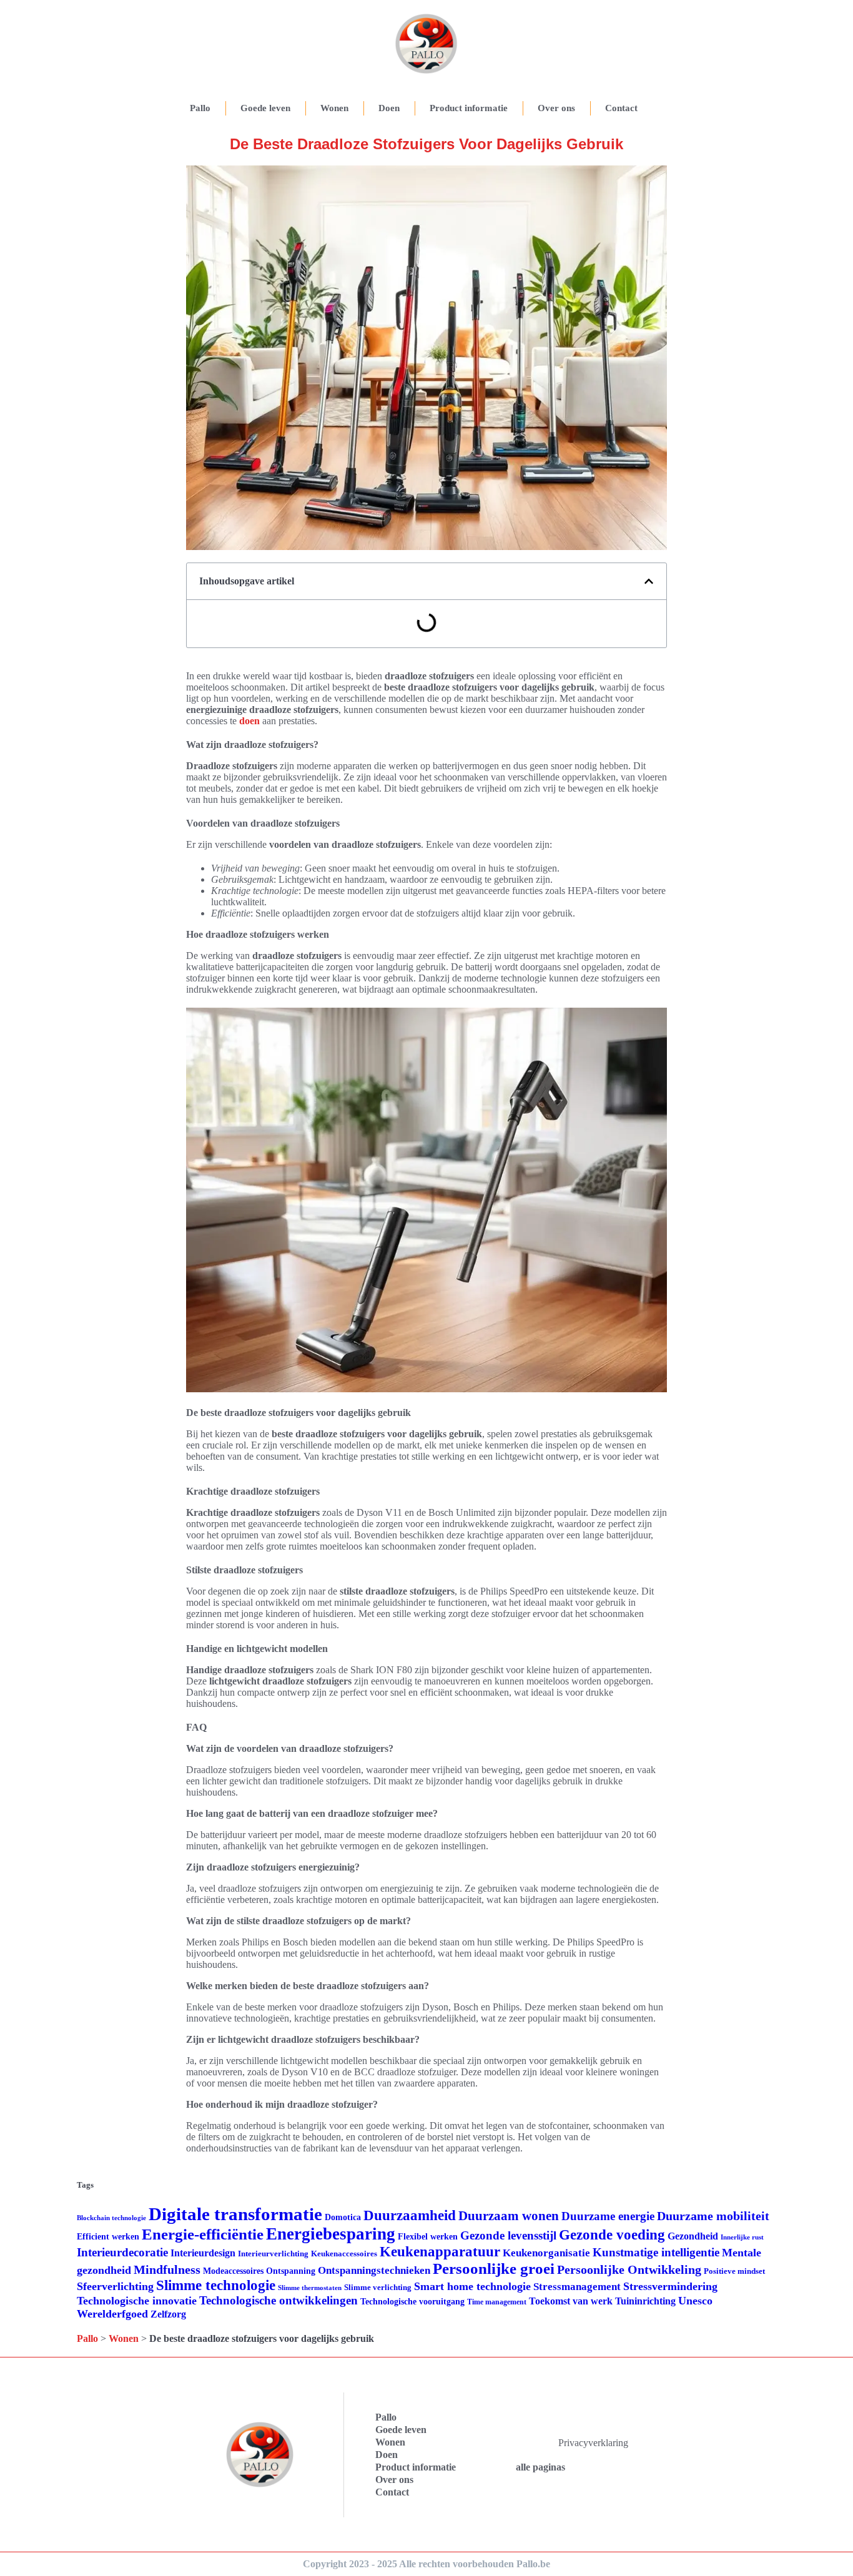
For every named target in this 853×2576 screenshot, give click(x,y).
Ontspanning (291, 2271)
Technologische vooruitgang (412, 2302)
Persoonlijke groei (494, 2269)
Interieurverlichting (273, 2254)
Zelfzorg (168, 2314)
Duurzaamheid (410, 2215)
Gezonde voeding (612, 2235)
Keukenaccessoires (344, 2254)
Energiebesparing (331, 2234)
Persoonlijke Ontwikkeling (629, 2269)
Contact (621, 108)
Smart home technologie (472, 2286)
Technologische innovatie (137, 2301)
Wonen (334, 108)
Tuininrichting (645, 2301)
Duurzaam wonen (509, 2216)
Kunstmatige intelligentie (656, 2252)
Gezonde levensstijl (508, 2235)
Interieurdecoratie (122, 2252)
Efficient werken (108, 2237)
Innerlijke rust (742, 2237)
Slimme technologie (216, 2285)
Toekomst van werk (571, 2301)
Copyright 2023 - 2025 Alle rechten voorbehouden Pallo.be (426, 2564)
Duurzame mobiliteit (713, 2216)
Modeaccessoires (233, 2271)
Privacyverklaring (593, 2443)
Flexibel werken (428, 2237)
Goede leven (265, 108)
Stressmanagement (577, 2287)
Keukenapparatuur (440, 2252)
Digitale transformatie (235, 2214)
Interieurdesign (203, 2253)
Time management (497, 2302)
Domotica (343, 2217)
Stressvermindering (670, 2286)
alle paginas (540, 2467)
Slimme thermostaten (310, 2288)
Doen (389, 108)
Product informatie (469, 108)
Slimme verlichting (378, 2287)
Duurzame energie (608, 2216)
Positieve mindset (734, 2271)
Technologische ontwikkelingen (279, 2300)
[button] (649, 581)
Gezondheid (693, 2236)
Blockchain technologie (111, 2218)
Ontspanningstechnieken (374, 2270)
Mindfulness (167, 2269)
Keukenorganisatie (546, 2253)
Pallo (200, 108)
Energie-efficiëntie (203, 2234)
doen (249, 721)
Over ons (556, 108)
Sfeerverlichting (115, 2286)
